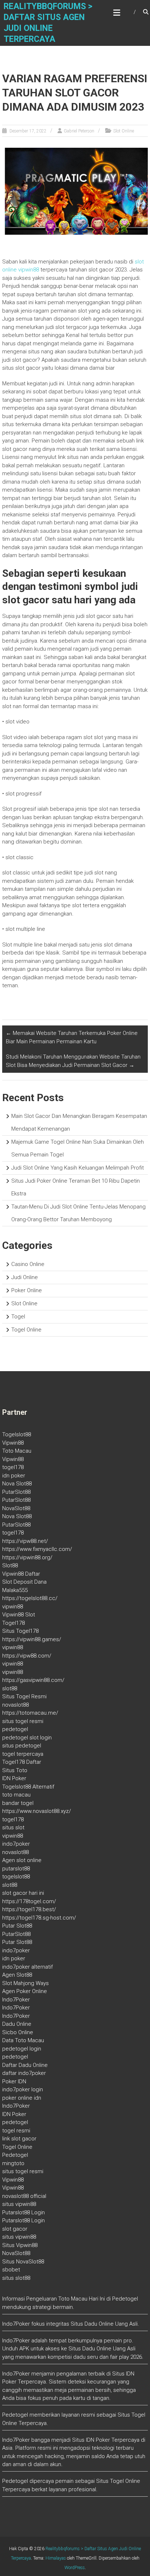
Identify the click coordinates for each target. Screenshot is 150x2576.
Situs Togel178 (20, 1631)
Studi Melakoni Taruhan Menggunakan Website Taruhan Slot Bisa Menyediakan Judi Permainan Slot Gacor (73, 1061)
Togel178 (13, 1623)
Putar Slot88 (17, 1926)
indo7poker (16, 1844)
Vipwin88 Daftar (21, 1574)
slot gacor (15, 2229)
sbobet (11, 2270)
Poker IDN (14, 2081)
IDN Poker (14, 1778)
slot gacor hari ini (23, 1893)
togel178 (13, 1467)
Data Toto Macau (23, 2040)
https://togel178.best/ (29, 1909)
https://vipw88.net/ (25, 1541)
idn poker (14, 1476)
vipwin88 (13, 1607)
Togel (18, 1317)
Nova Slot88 (17, 1484)
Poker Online (27, 1290)
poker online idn (22, 2098)
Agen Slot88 (17, 1975)
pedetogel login (22, 2049)
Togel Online (26, 1330)
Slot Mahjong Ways (25, 1983)
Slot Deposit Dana (24, 1582)
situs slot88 (16, 2278)
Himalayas (56, 2558)
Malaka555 (15, 1590)
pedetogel (15, 1729)
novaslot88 (15, 1705)
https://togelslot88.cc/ (30, 1598)
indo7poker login (23, 2089)
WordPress (75, 2568)
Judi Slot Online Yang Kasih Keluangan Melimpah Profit (78, 1168)
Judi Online (25, 1277)
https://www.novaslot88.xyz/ (37, 1811)
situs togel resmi (23, 1721)
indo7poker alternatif (27, 1967)
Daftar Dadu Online (25, 2065)
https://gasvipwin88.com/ (33, 1680)
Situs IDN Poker (91, 2440)
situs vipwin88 (19, 2204)
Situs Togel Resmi (24, 1696)
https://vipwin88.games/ (32, 1639)
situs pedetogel (22, 1746)
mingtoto (13, 2163)
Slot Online (124, 131)
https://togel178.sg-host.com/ (39, 1918)
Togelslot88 (17, 1434)
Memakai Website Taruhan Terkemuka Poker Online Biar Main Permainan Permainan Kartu (72, 1037)
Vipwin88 (13, 1443)
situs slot (13, 1827)
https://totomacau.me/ (30, 1713)
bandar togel (18, 1803)
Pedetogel (15, 2155)
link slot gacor (19, 2139)
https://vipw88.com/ (27, 1656)
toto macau (16, 1795)
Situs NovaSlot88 (23, 2262)
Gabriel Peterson (79, 131)
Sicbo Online (18, 2032)
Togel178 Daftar (22, 1762)
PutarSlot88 (16, 1492)
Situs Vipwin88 (20, 2245)
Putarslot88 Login (23, 2212)
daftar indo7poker (24, 2073)
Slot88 (10, 1565)
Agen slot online (22, 1860)
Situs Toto (15, 1770)
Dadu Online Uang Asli (111, 2324)
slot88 (10, 1688)
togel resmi (16, 2131)
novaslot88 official (24, 2196)
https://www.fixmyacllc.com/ (37, 1549)
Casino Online (28, 1264)
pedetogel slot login (27, 1738)
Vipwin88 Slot (19, 1615)
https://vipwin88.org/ (27, 1557)
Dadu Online (17, 2024)
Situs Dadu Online (90, 2349)
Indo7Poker (16, 2000)
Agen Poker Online (25, 1991)
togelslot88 (16, 1877)
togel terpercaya (23, 1754)
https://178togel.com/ (29, 1901)
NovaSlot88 (16, 1508)
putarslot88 (16, 1869)
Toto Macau (17, 1451)
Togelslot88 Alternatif (28, 1787)
